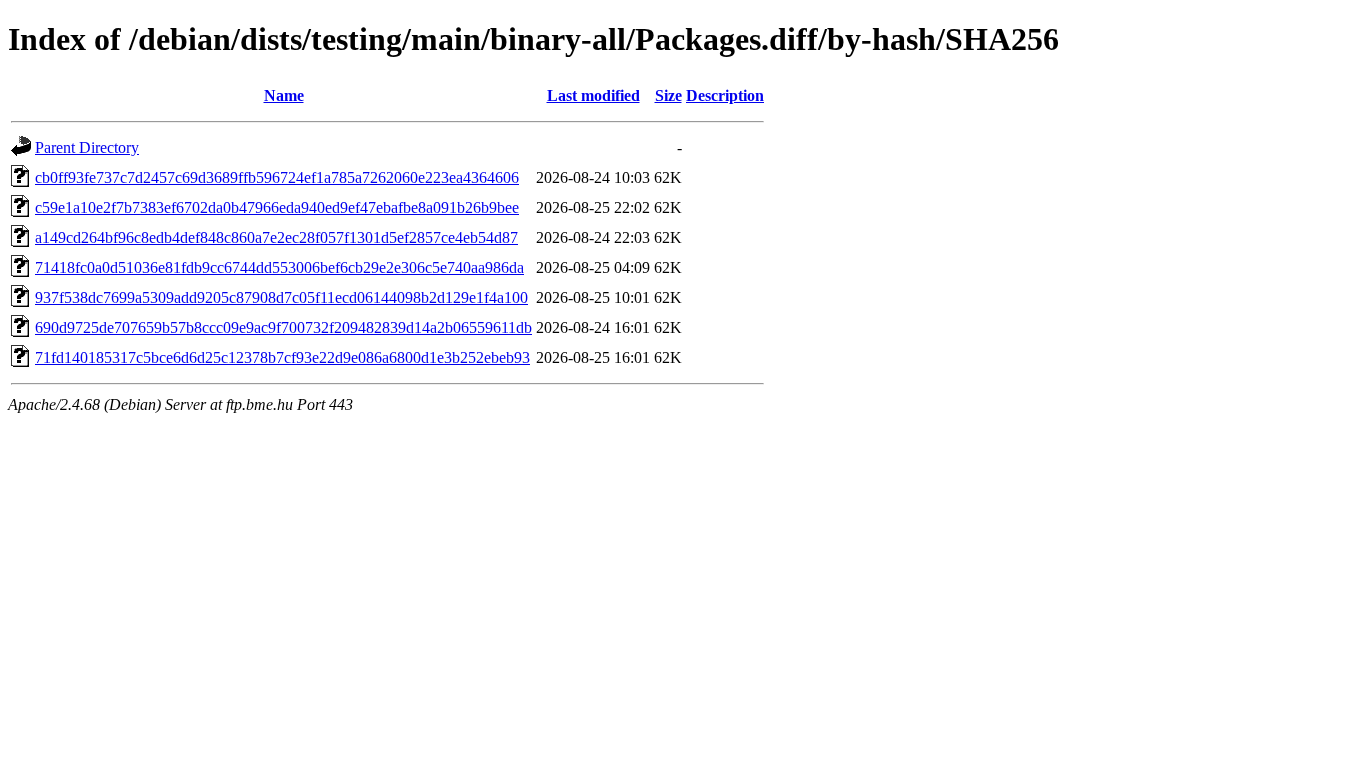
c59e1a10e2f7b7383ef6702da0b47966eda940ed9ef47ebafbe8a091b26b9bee (277, 207)
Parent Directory (87, 147)
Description (725, 95)
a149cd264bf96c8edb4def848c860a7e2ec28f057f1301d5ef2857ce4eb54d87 (276, 237)
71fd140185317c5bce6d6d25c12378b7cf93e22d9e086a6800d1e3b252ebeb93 (282, 357)
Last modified (593, 95)
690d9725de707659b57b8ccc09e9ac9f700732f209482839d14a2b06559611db (283, 327)
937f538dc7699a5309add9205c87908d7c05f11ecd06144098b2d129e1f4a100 (281, 297)
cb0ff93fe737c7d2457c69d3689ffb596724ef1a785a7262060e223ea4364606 (277, 177)
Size (668, 95)
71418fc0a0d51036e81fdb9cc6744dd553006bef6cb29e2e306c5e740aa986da (279, 267)
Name (284, 95)
